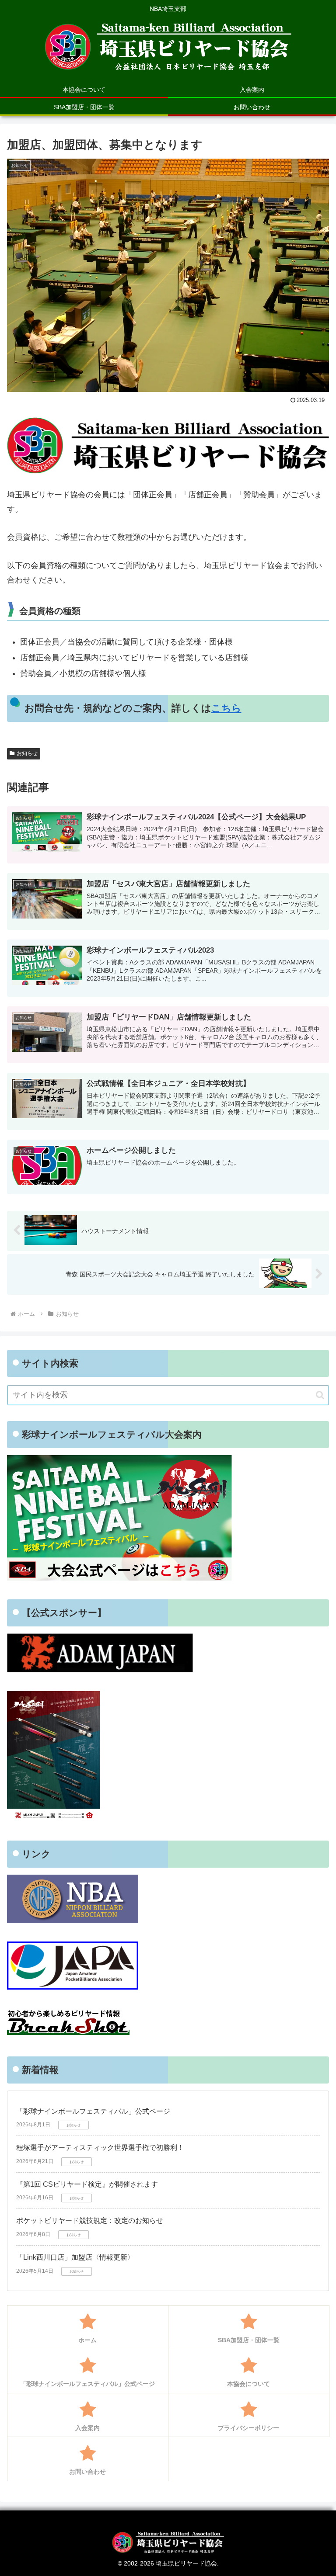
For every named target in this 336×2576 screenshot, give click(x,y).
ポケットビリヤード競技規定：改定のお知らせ (90, 2221)
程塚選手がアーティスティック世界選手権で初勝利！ (100, 2148)
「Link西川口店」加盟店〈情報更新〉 (75, 2257)
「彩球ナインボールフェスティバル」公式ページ (93, 2111)
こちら (226, 708)
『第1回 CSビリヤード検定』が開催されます (87, 2184)
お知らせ (27, 753)
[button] (320, 1395)
